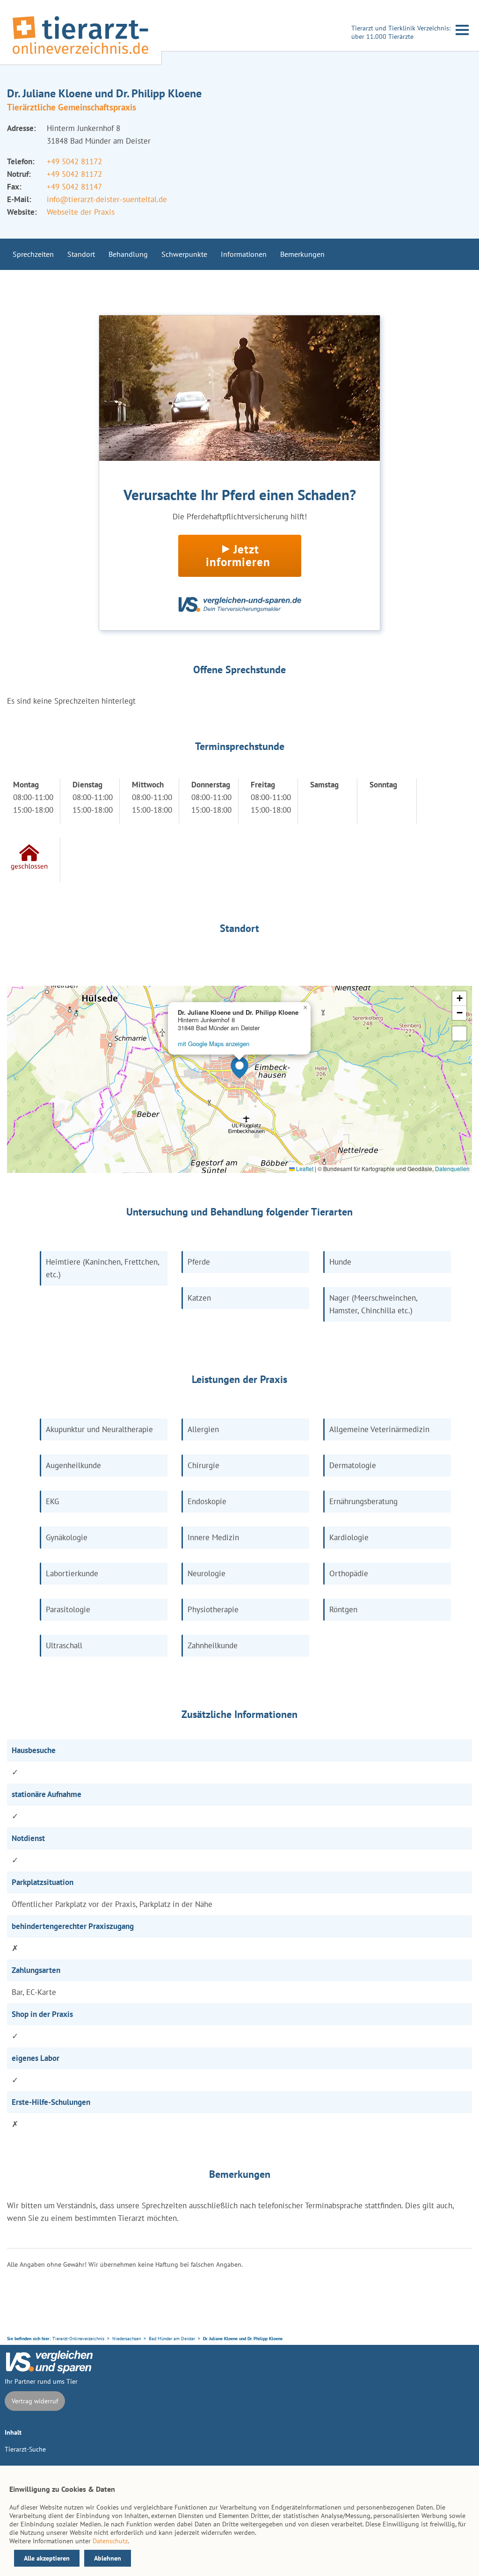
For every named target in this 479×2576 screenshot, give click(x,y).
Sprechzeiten (33, 254)
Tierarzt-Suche (25, 2449)
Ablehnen (108, 2558)
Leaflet (304, 1168)
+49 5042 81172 (74, 161)
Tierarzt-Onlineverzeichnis (78, 2339)
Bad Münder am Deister (172, 2339)
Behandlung (128, 254)
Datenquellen (452, 1168)
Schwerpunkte (184, 254)
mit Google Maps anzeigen (214, 1044)
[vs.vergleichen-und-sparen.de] (49, 2371)
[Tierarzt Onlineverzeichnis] (80, 56)
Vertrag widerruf (35, 2401)
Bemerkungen (302, 254)
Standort (81, 254)
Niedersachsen (127, 2339)
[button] (239, 1068)
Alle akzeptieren (47, 2558)
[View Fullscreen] (459, 1033)
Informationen (244, 254)
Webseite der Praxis (81, 212)
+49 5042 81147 (74, 187)
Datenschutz (110, 2541)
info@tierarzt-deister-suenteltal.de (107, 199)
